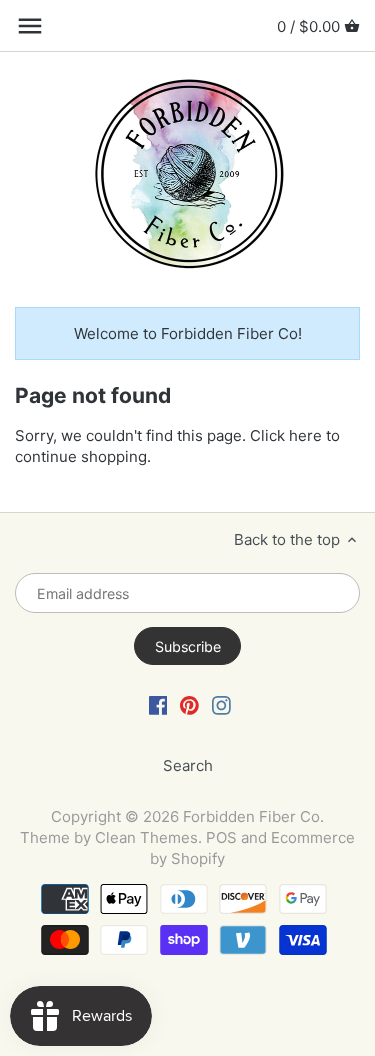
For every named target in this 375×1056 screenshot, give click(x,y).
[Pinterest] (189, 704)
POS (221, 837)
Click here (286, 435)
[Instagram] (221, 704)
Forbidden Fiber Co (251, 816)
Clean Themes (146, 837)
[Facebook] (158, 704)
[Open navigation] (30, 26)
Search (188, 765)
